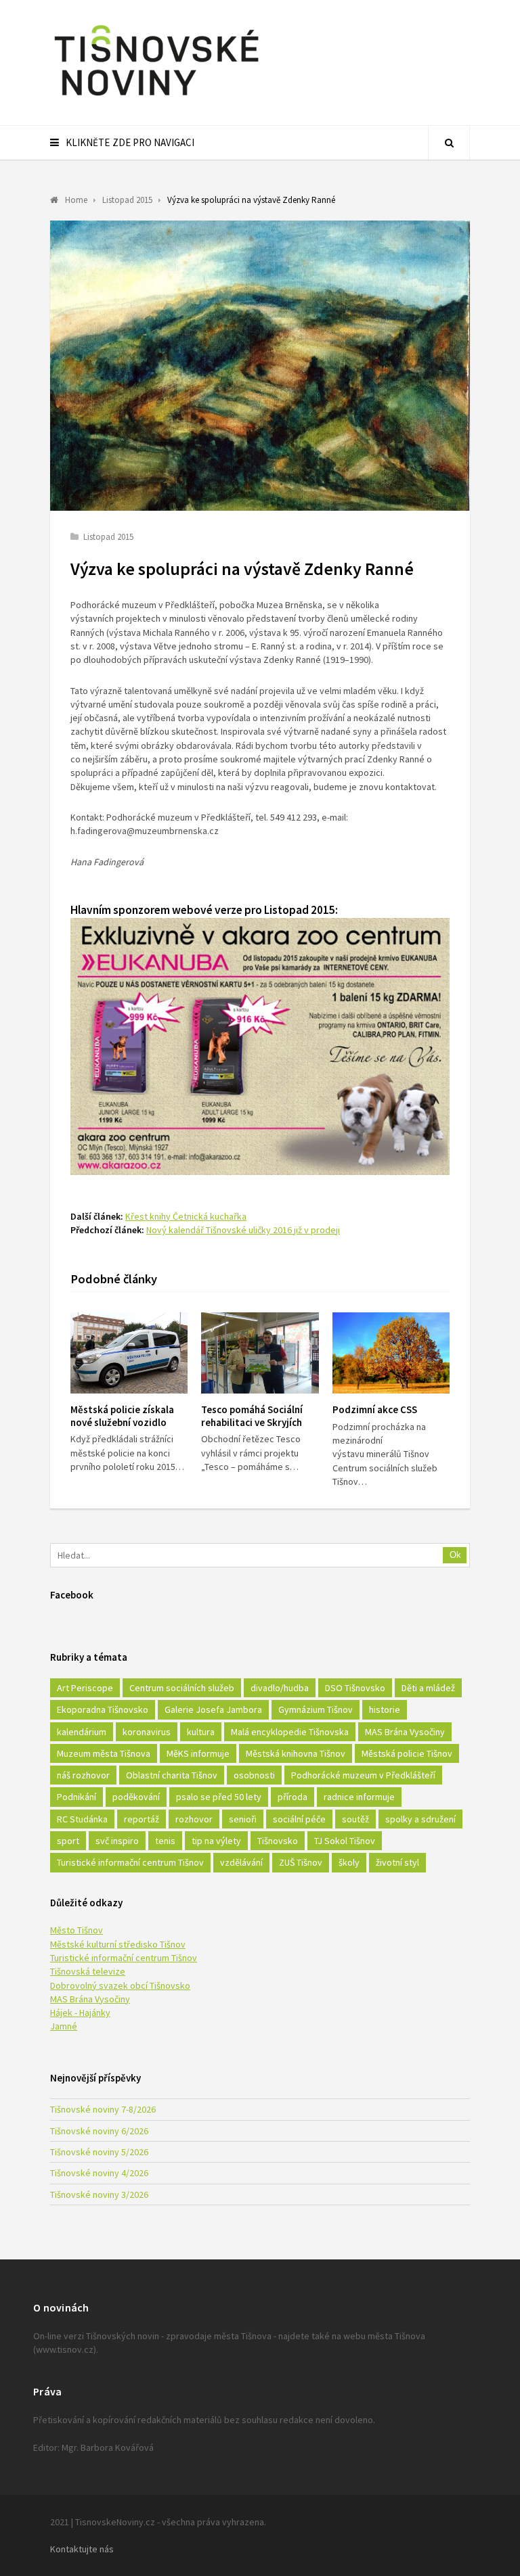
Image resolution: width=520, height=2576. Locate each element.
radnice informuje (359, 1797)
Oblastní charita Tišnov (172, 1775)
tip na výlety (216, 1841)
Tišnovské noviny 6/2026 (99, 2131)
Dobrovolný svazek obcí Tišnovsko (120, 1985)
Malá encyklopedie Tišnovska (290, 1732)
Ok (455, 1555)
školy (349, 1862)
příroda (292, 1797)
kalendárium (82, 1732)
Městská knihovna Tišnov (296, 1753)
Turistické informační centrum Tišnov (130, 1862)
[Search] (449, 143)
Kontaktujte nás (82, 2549)
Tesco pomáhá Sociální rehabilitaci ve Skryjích (252, 1416)
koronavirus (147, 1732)
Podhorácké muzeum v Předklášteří (363, 1775)
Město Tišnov (77, 1930)
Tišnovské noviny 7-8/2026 (103, 2109)
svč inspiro (117, 1841)
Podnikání (77, 1797)
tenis (165, 1841)
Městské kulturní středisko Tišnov (118, 1944)
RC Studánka (82, 1819)
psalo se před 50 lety (219, 1797)
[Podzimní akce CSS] (391, 1353)
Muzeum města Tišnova (104, 1753)
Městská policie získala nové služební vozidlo (122, 1416)
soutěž (355, 1819)
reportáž (142, 1819)
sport (68, 1841)
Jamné (64, 2026)
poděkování (136, 1797)
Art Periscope (85, 1688)
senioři (243, 1819)
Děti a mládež (428, 1688)
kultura (201, 1732)
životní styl (397, 1862)
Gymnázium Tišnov (316, 1709)
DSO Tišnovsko (355, 1688)
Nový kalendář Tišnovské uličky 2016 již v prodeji (243, 1230)
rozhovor (194, 1819)
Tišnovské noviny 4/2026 (99, 2173)
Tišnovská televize (88, 1971)
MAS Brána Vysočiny (405, 1732)
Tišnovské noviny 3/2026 (99, 2194)
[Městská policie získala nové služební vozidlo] (129, 1353)
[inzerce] (260, 1171)
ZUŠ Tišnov (301, 1862)
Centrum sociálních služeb (182, 1688)
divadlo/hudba (280, 1688)
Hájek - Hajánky (80, 2013)
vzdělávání (241, 1862)
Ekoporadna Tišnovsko (103, 1709)
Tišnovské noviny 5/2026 (99, 2152)
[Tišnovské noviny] (156, 98)
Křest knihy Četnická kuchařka (186, 1216)
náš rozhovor (83, 1775)
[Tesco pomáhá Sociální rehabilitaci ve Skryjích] (260, 1353)
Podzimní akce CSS (375, 1409)
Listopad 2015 (108, 537)
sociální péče (299, 1819)
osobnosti (254, 1775)
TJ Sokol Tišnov (345, 1841)
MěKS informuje (198, 1753)
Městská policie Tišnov (407, 1753)
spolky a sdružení (420, 1819)
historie (385, 1709)
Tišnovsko (278, 1841)
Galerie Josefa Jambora (213, 1709)
